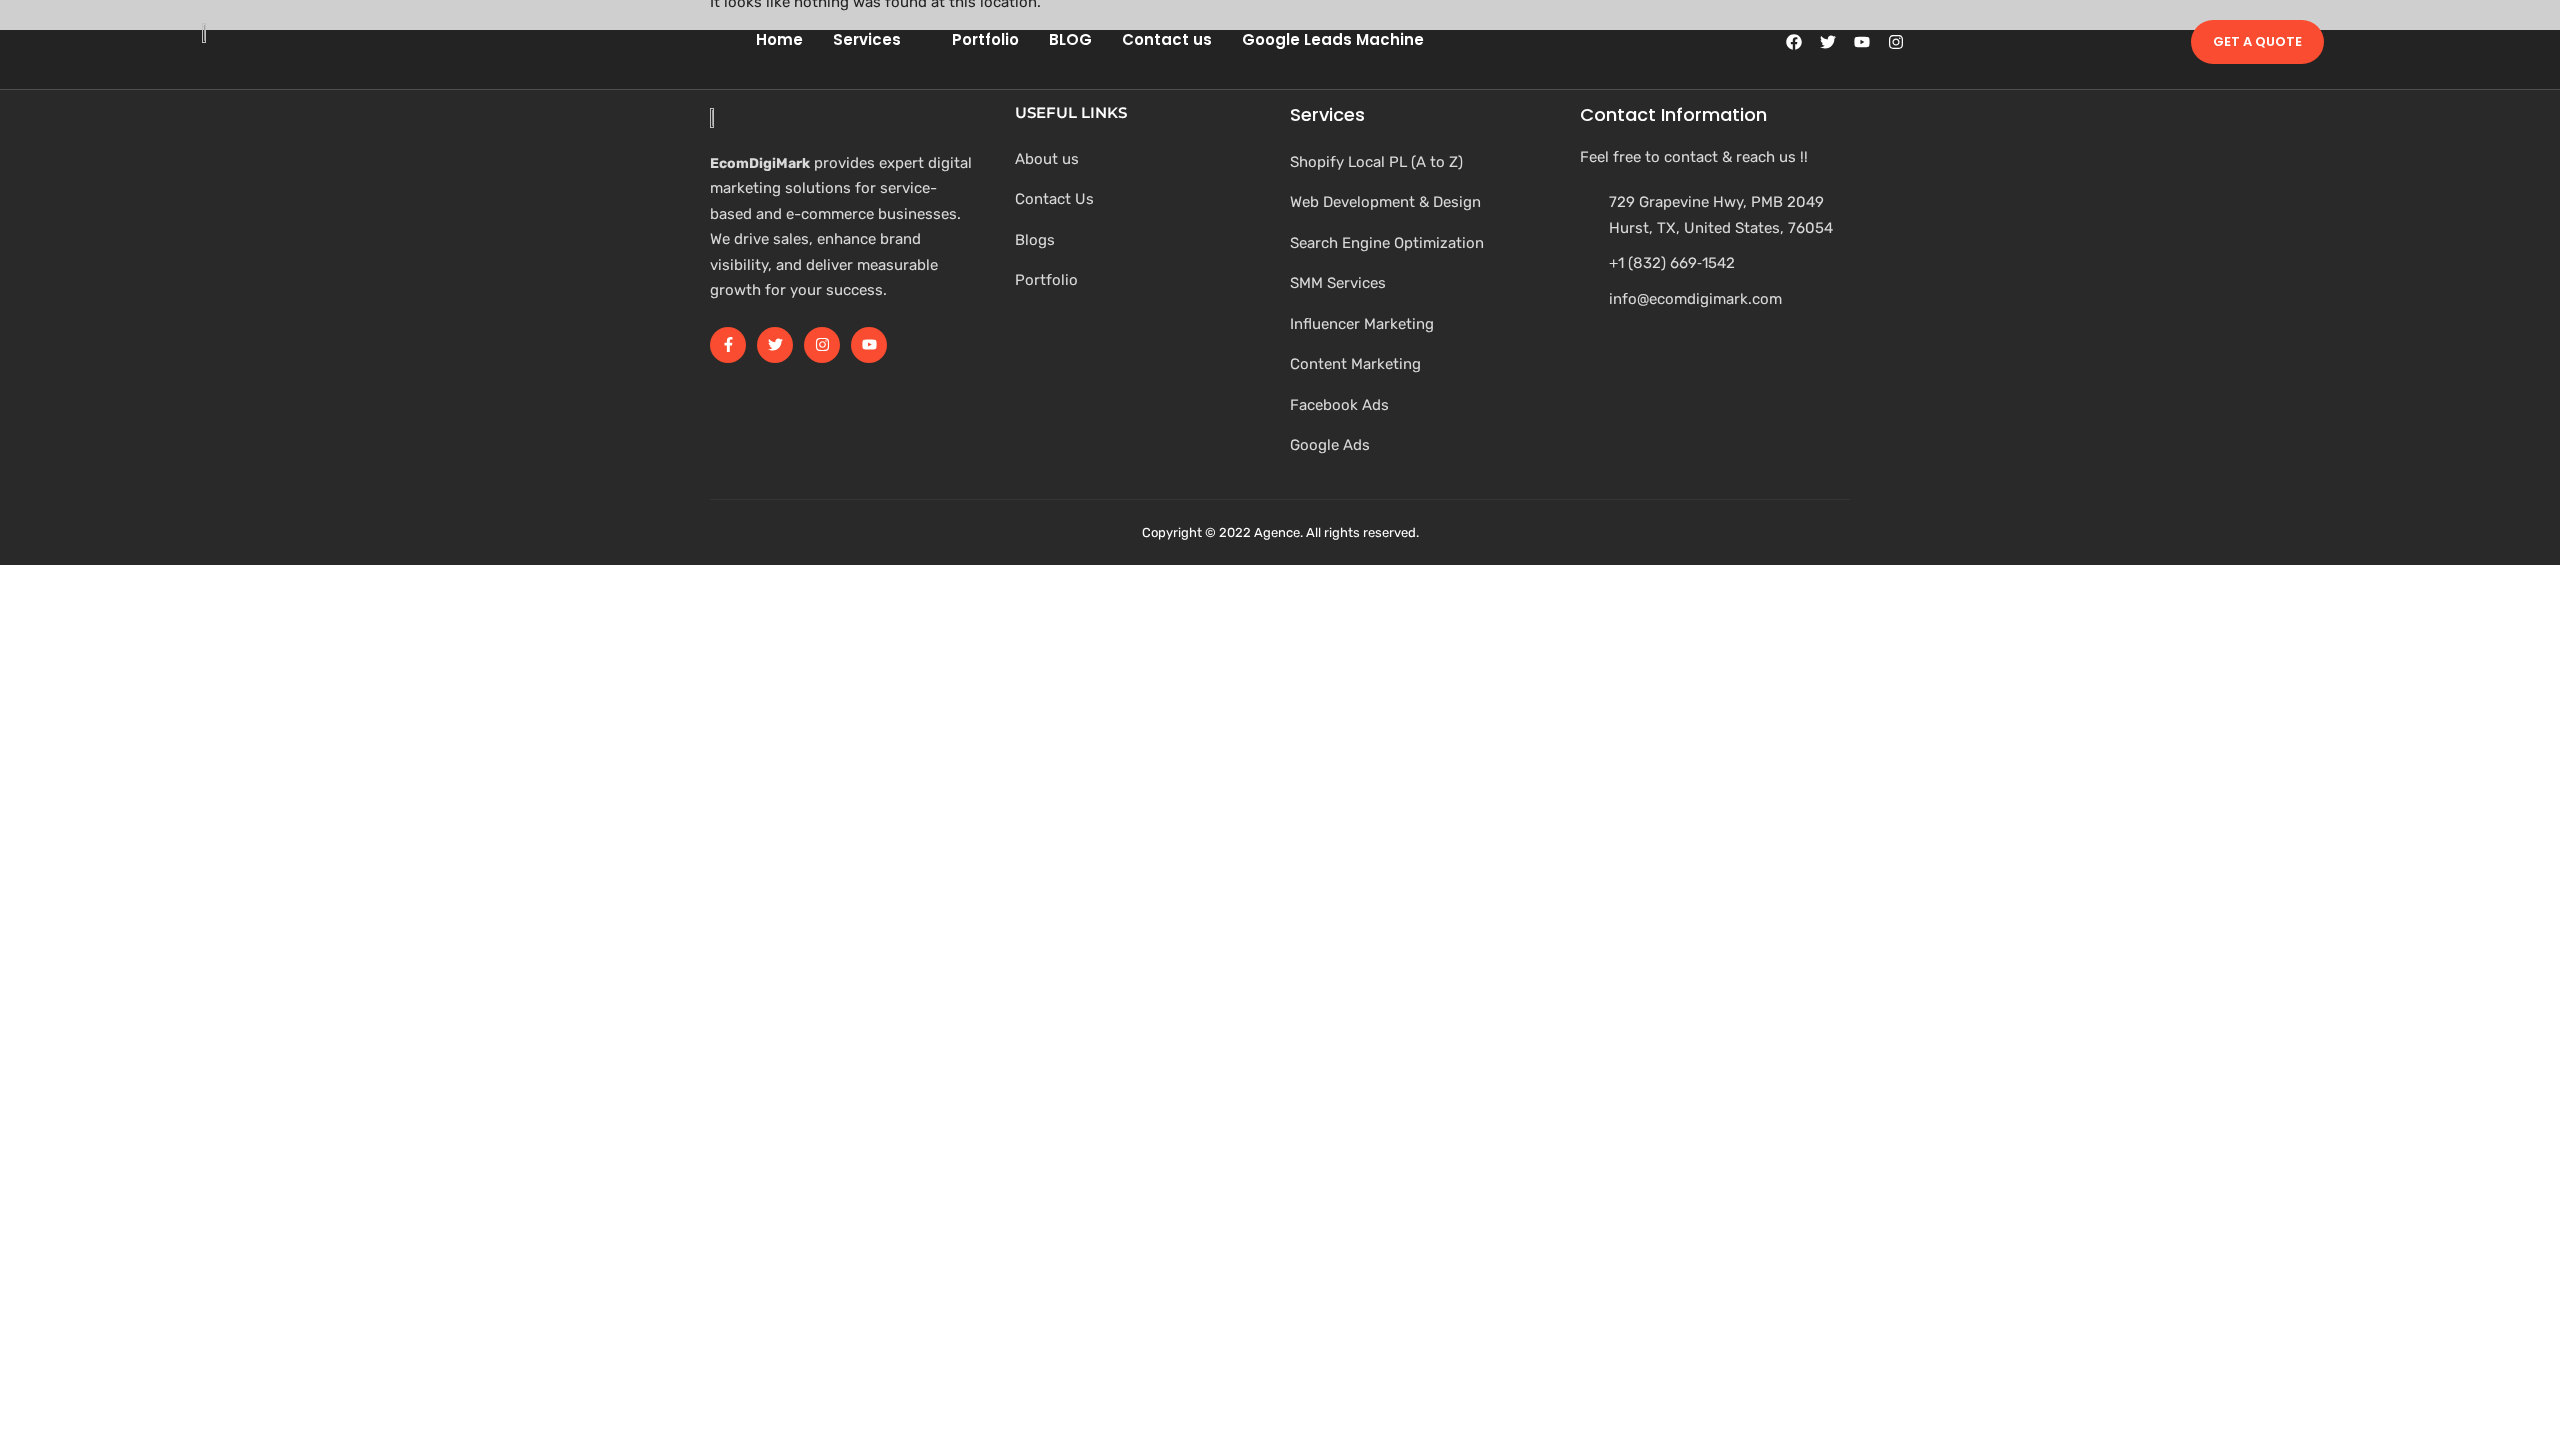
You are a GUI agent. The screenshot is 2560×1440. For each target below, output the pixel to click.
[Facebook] (1794, 42)
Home (779, 39)
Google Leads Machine (1333, 39)
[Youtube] (1862, 42)
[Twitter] (1828, 42)
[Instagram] (1896, 42)
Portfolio (985, 39)
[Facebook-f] (728, 345)
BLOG (1070, 39)
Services (867, 39)
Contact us (1167, 39)
